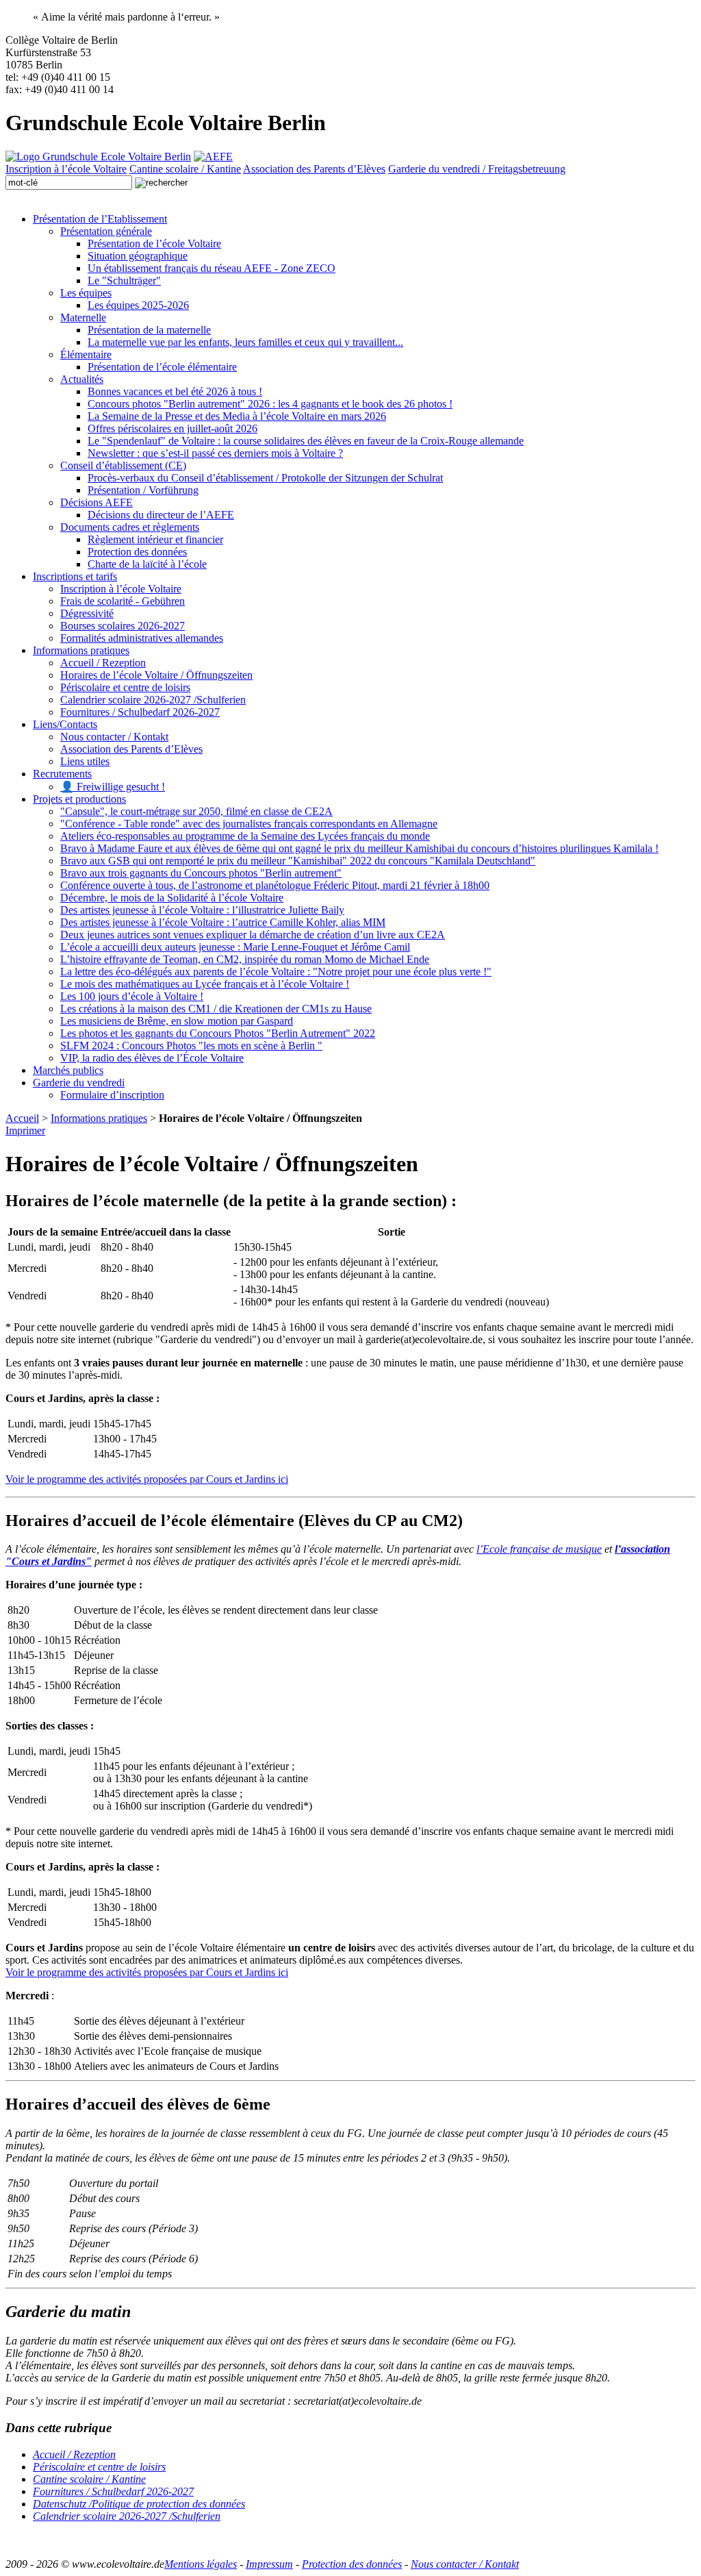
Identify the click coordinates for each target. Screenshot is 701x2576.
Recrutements (62, 774)
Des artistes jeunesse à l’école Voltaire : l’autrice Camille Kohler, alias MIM (223, 922)
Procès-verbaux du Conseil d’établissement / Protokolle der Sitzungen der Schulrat (265, 478)
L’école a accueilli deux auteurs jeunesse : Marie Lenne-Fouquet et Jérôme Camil (235, 947)
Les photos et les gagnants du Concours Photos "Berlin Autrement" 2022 (218, 1033)
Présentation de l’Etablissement (100, 219)
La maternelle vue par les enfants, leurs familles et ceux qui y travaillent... (245, 342)
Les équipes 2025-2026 (138, 305)
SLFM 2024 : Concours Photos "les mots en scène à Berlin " (191, 1046)
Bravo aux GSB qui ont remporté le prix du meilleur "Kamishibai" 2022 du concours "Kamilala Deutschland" (298, 861)
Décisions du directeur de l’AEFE (161, 515)
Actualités (82, 379)
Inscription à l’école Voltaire (66, 169)
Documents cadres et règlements (130, 527)
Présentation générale (106, 231)
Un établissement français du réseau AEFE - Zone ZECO (212, 268)
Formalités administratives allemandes (142, 638)
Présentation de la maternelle (149, 330)
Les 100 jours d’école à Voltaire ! (132, 996)
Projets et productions (79, 799)
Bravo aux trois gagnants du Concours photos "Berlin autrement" (201, 873)
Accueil (22, 1118)
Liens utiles (85, 761)
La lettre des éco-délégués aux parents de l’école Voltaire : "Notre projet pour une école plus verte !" (276, 972)
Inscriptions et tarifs (75, 576)
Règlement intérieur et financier (155, 539)
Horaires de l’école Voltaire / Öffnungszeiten (156, 675)
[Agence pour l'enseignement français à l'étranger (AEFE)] (213, 157)
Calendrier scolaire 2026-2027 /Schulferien (153, 700)
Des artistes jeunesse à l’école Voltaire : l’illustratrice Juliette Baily (202, 910)
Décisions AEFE (97, 502)
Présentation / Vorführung (143, 490)
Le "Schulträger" (124, 280)
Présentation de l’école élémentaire (162, 367)
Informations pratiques (81, 650)
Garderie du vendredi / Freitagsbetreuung (477, 169)
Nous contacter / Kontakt (114, 737)
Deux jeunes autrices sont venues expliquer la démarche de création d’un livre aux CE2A (253, 935)
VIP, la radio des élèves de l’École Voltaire (152, 1058)
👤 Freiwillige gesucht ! (113, 787)
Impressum (269, 2564)
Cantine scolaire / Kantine (185, 169)
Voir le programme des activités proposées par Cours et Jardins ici (147, 1479)
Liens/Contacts (65, 724)
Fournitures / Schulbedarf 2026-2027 (140, 712)
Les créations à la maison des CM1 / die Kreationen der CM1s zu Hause (216, 1009)
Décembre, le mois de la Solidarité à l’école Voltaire (172, 898)
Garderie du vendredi (79, 1083)
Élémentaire (86, 354)
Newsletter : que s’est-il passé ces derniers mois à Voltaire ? (215, 453)
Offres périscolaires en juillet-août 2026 (173, 428)
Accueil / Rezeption (103, 663)
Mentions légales (201, 2564)
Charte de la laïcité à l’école (147, 564)
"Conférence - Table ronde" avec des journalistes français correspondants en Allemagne (249, 824)
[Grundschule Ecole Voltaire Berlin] (98, 157)
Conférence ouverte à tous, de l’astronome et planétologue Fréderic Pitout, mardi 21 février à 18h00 (275, 885)
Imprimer (25, 1130)
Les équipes (86, 293)
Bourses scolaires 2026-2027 (123, 626)
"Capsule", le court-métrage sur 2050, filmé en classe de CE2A (196, 811)
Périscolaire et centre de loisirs (125, 687)
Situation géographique (138, 256)
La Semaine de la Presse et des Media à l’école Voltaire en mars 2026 (237, 416)
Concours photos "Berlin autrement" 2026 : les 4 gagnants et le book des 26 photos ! (270, 404)
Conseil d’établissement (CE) (123, 465)
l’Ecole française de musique (539, 1549)
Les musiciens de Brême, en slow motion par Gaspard (177, 1021)
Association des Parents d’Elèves (314, 169)
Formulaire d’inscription (112, 1095)
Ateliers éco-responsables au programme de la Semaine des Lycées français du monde (245, 836)
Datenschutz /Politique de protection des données (139, 2504)
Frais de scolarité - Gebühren (123, 601)
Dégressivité (87, 613)
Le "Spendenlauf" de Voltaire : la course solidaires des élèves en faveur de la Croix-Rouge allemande (306, 441)
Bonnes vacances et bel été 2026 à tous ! (175, 391)
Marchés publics (68, 1070)
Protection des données (137, 552)
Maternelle (83, 317)
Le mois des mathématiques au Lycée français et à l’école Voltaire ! (205, 984)
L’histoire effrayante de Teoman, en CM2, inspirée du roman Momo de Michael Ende (245, 959)
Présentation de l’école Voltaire (154, 243)
